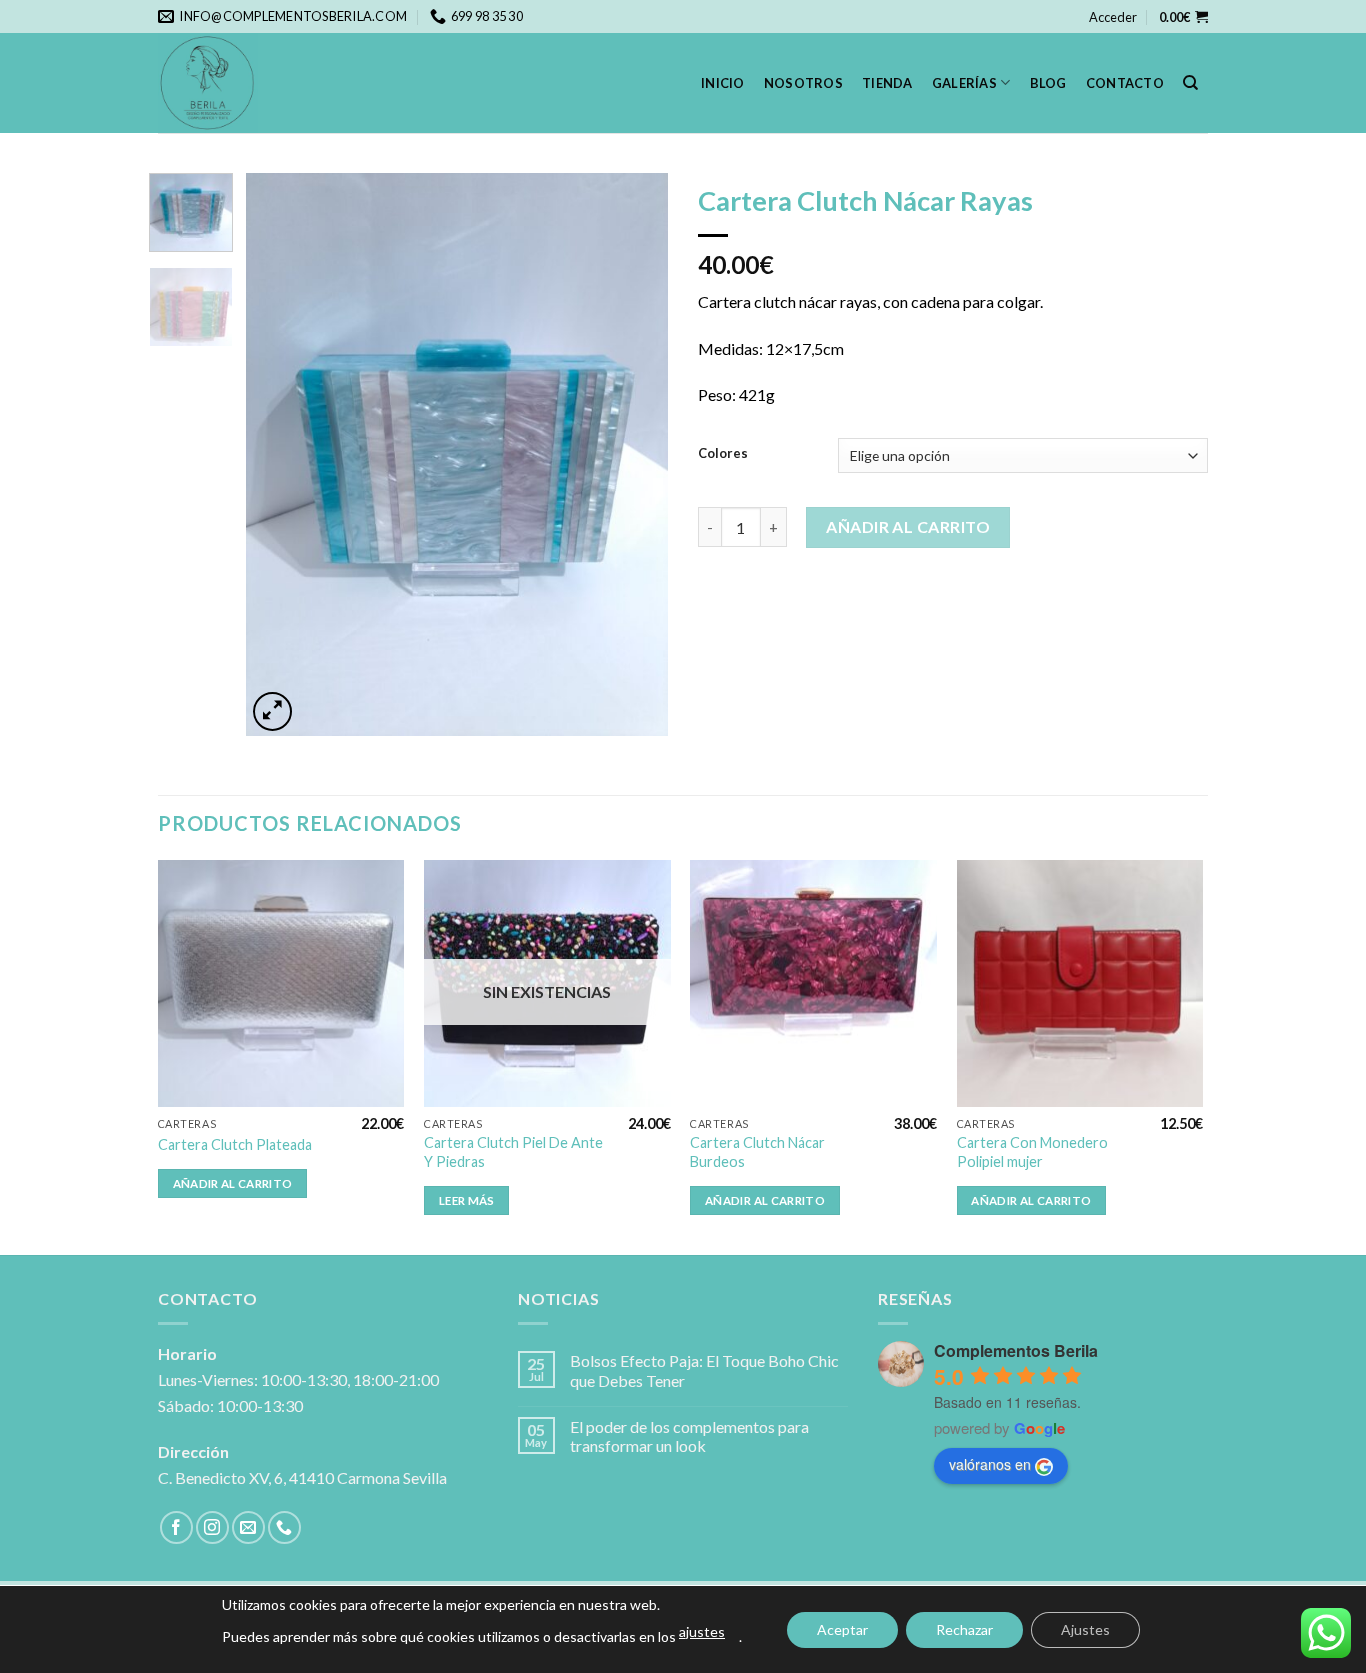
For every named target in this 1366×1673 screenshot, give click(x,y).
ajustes (702, 1631)
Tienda (887, 83)
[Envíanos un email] (248, 1527)
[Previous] (280, 454)
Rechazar (964, 1629)
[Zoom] (272, 711)
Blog (1048, 83)
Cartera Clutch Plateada (235, 1144)
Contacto (1125, 83)
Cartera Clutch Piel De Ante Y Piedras (513, 1152)
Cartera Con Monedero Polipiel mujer (1032, 1152)
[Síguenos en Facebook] (176, 1527)
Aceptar (842, 1629)
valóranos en (990, 1464)
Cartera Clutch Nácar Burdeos (757, 1152)
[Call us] (284, 1527)
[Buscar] (1190, 83)
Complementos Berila (1016, 1350)
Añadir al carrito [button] (233, 1183)
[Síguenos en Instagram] (212, 1527)
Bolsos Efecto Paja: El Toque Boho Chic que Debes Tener (704, 1370)
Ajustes (1085, 1629)
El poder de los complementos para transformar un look (689, 1436)
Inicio (723, 83)
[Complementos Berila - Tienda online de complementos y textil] (258, 83)
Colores (723, 454)
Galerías (964, 83)
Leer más (467, 1200)
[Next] (635, 454)
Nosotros (803, 83)
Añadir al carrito (908, 526)
